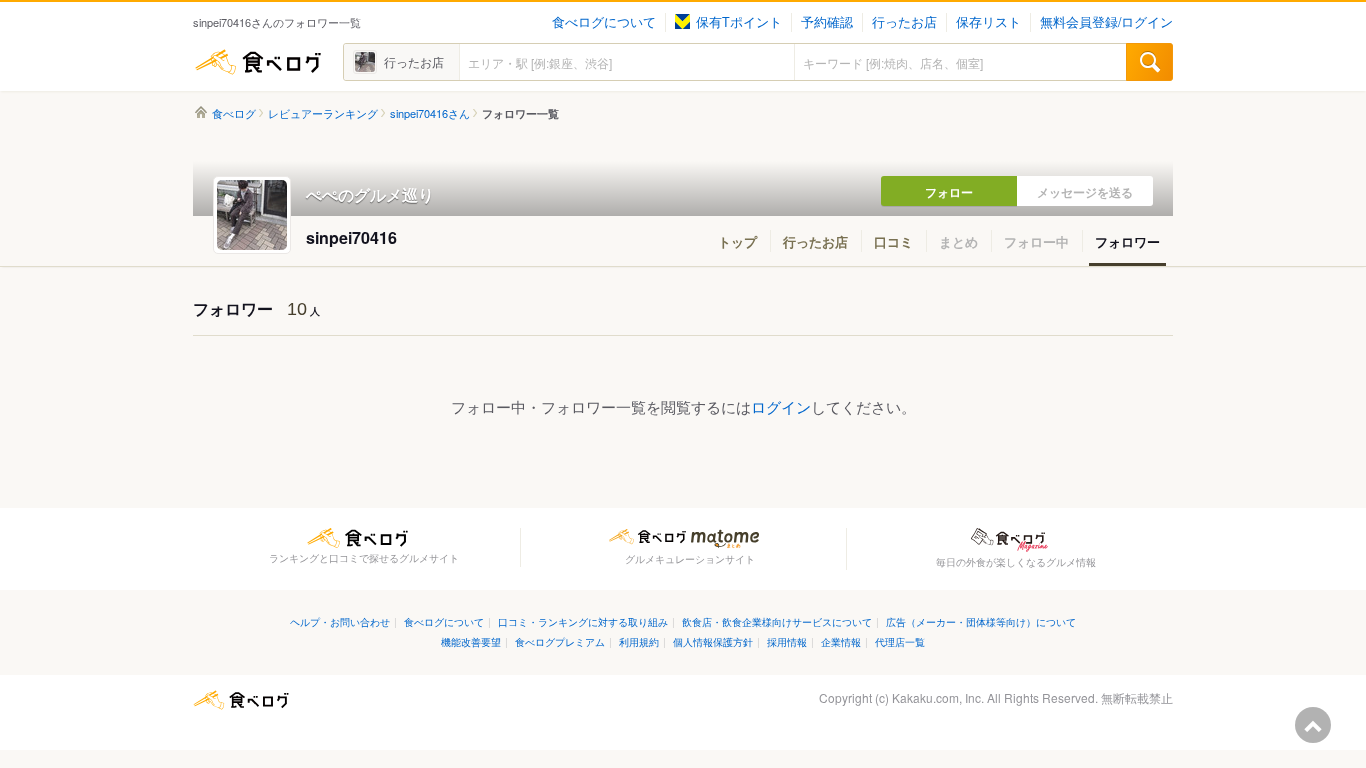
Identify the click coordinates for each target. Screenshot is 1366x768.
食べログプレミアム (560, 641)
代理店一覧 (900, 641)
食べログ (258, 62)
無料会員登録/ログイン (1106, 22)
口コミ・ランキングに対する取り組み (583, 621)
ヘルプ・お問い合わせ (340, 621)
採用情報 (787, 641)
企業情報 (841, 641)
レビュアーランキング (323, 113)
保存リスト (988, 22)
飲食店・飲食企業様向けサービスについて (777, 621)
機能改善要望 (471, 641)
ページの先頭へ (1313, 725)
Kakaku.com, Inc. (938, 697)
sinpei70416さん (430, 113)
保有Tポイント (739, 22)
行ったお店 (904, 22)
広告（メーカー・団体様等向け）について (981, 621)
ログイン (781, 406)
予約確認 (827, 22)
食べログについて (604, 22)
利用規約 (639, 641)
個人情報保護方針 (713, 641)
